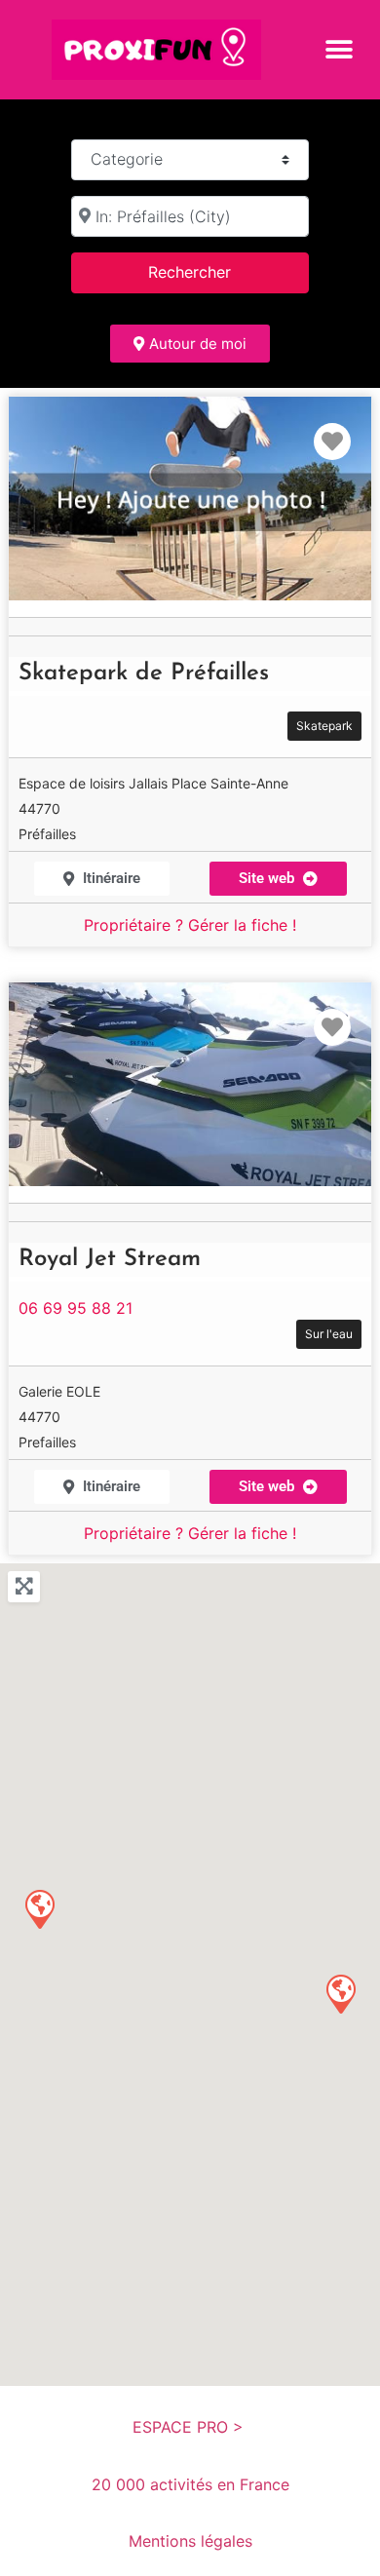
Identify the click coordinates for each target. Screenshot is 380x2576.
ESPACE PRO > (190, 2427)
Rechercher (214, 271)
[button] (339, 49)
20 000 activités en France (190, 2484)
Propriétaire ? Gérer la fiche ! (190, 925)
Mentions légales (190, 2541)
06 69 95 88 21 (76, 1308)
